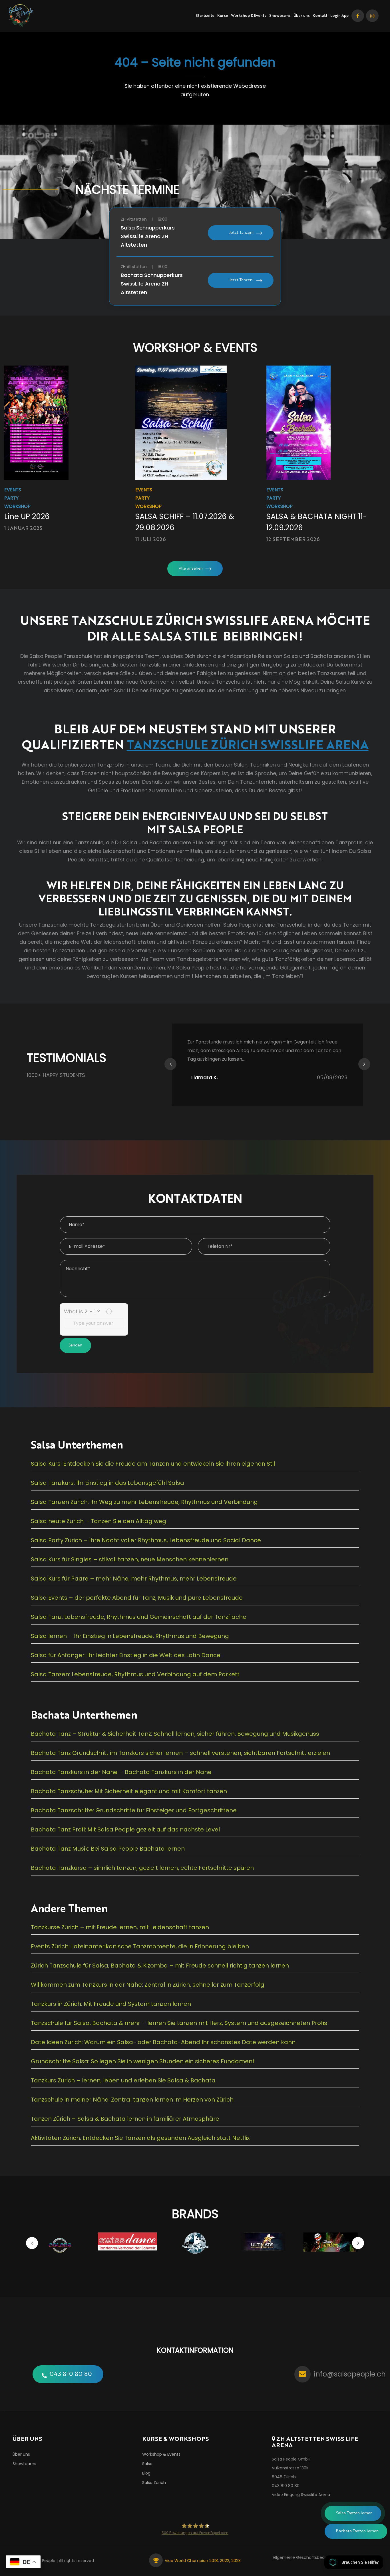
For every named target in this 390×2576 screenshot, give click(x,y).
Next (364, 1064)
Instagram (372, 16)
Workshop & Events (249, 16)
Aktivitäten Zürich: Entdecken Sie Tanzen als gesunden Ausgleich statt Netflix (140, 2138)
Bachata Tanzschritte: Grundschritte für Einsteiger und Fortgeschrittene (134, 1810)
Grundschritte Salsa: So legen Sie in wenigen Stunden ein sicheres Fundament (143, 2061)
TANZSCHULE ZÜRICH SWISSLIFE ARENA (248, 744)
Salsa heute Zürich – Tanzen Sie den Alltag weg (98, 1521)
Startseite (205, 16)
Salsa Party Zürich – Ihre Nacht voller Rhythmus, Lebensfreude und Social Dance (146, 1540)
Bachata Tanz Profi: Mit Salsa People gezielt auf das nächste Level (125, 1829)
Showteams (280, 16)
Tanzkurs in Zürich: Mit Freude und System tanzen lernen (111, 2004)
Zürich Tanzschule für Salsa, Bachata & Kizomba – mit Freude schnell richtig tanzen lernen (160, 1966)
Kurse (223, 16)
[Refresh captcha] (109, 1311)
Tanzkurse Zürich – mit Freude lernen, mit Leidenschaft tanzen (120, 1927)
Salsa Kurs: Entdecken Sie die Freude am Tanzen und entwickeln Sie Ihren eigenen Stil (153, 1464)
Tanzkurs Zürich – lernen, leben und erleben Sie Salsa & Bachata (123, 2080)
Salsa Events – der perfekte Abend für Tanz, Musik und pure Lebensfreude (137, 1598)
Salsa (147, 2464)
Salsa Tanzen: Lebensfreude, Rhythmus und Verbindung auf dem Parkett (135, 1674)
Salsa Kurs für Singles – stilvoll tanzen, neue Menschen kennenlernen (130, 1559)
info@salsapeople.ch (350, 2374)
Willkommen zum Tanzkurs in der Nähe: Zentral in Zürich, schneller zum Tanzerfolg (148, 1985)
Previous (170, 1064)
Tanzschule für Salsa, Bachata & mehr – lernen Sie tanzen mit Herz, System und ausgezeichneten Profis (179, 2023)
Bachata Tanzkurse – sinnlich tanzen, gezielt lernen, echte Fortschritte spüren (142, 1868)
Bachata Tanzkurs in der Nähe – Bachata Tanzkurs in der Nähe (121, 1772)
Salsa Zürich (154, 2483)
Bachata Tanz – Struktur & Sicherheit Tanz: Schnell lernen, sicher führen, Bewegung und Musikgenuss (175, 1734)
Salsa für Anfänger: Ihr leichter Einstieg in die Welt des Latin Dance (126, 1655)
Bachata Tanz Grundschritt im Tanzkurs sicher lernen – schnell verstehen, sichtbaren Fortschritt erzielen (180, 1753)
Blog (146, 2473)
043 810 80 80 (71, 2374)
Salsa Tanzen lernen (354, 2513)
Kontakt (320, 16)
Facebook (358, 16)
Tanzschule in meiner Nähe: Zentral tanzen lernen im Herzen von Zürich (132, 2100)
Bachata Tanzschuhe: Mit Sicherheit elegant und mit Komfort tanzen (129, 1791)
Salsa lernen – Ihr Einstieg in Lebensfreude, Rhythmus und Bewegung (130, 1636)
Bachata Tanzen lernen (357, 2531)
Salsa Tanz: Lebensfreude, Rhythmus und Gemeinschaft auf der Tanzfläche (139, 1617)
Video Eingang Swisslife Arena (301, 2495)
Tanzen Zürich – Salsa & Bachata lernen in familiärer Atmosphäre (125, 2119)
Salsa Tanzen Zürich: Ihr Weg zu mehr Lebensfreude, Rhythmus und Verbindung (144, 1502)
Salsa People (43, 2561)
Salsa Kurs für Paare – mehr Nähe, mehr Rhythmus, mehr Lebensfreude (134, 1579)
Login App (339, 16)
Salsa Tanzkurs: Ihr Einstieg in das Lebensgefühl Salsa (107, 1483)
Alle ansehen (191, 568)
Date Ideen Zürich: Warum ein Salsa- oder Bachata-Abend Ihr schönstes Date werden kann (163, 2042)
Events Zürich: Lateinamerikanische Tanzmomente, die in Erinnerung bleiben (140, 1946)
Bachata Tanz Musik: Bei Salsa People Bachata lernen (108, 1849)
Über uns (302, 16)
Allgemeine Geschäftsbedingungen (308, 2557)
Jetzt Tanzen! (241, 233)
